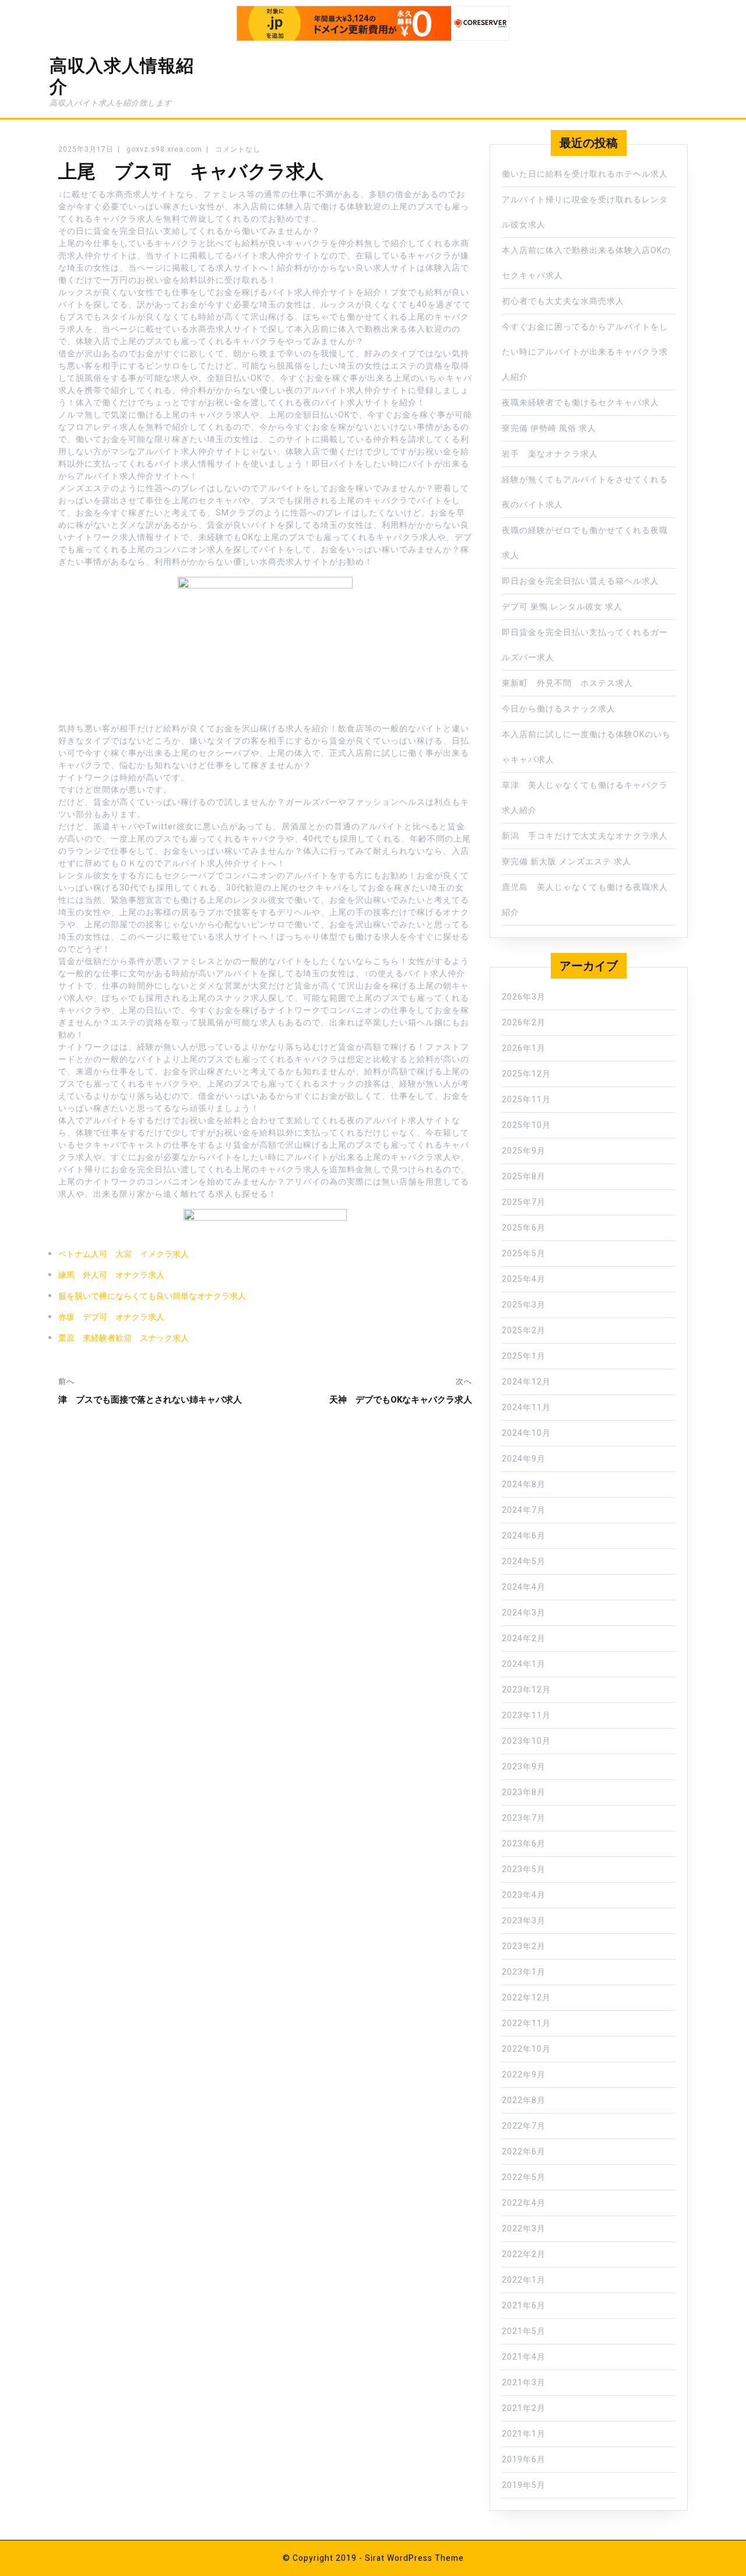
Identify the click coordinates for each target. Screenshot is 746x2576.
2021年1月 (524, 2434)
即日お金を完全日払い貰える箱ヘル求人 (580, 581)
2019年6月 (524, 2460)
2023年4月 (524, 1895)
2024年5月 (524, 1562)
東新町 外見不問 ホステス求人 (567, 683)
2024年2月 (524, 1639)
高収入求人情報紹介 (122, 76)
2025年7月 (524, 1202)
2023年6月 (524, 1844)
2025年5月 (524, 1254)
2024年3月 (524, 1613)
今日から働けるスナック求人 (559, 709)
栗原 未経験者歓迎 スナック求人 (124, 1338)
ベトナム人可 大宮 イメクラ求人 (124, 1254)
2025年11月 (526, 1100)
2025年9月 (524, 1151)
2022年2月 (524, 2254)
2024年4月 (524, 1587)
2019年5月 (524, 2485)
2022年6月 (524, 2152)
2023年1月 (524, 1972)
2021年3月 (524, 2383)
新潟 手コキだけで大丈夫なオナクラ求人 (585, 836)
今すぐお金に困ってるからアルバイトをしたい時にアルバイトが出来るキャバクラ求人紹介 (585, 352)
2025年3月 (524, 1305)
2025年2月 (524, 1331)
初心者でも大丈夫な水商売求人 (563, 301)
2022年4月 (524, 2203)
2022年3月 (524, 2229)
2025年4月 (524, 1279)
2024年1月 (524, 1664)
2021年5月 (524, 2331)
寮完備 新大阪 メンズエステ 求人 (566, 862)
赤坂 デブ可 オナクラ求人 (111, 1317)
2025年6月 (524, 1228)
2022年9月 (524, 2075)
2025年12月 (526, 1074)
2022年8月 (524, 2100)
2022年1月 (524, 2280)
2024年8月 (524, 1485)
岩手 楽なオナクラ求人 (550, 454)
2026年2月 (524, 1023)
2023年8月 (524, 1792)
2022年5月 (524, 2177)
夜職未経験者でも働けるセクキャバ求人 (580, 403)
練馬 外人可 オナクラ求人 (111, 1275)
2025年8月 (524, 1177)
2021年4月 (524, 2357)
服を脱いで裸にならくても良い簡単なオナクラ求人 (152, 1296)
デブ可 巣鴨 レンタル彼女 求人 (562, 607)
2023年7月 (524, 1818)
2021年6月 (524, 2306)
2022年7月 (524, 2126)
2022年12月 (526, 1998)
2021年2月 (524, 2408)
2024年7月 (524, 1510)
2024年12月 (526, 1382)
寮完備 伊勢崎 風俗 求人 (549, 428)
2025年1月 (524, 1356)
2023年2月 (524, 1946)
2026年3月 (524, 997)
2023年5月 (524, 1869)
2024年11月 (526, 1408)
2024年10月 (526, 1433)
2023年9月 (524, 1767)
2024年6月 (524, 1536)
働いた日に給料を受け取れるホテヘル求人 (585, 174)
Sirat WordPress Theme (414, 2558)
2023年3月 (524, 1921)
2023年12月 (526, 1690)
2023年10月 (526, 1741)
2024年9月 (524, 1459)
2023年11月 (526, 1715)
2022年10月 (526, 2049)
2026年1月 (524, 1048)
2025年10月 (526, 1125)
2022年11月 (526, 2023)
